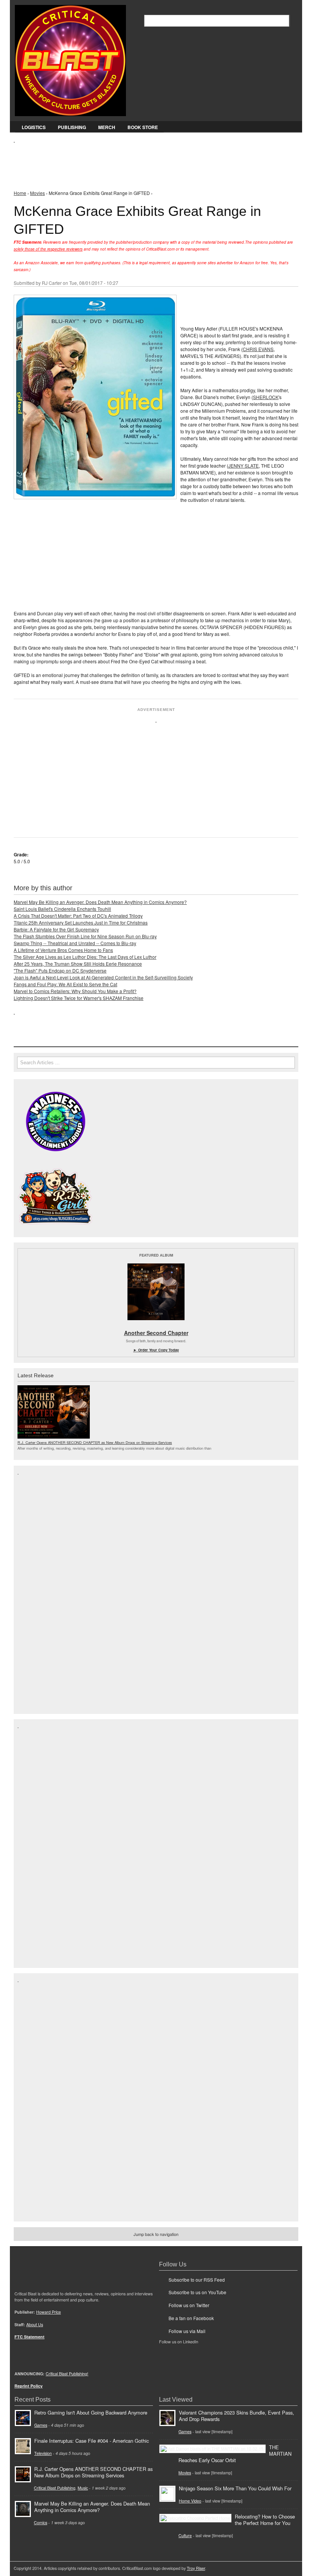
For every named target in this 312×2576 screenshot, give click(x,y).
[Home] (70, 59)
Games (41, 2425)
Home (20, 193)
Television (43, 2453)
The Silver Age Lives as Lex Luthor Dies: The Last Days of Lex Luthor (85, 957)
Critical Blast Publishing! (67, 2374)
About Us (35, 2324)
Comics (41, 2522)
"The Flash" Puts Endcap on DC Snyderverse (60, 970)
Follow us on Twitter (189, 2305)
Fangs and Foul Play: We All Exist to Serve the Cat (65, 984)
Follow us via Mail (187, 2331)
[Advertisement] (152, 160)
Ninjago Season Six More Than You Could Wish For (235, 2488)
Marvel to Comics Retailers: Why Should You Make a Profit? (75, 991)
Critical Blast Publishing (55, 2488)
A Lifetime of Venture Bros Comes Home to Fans (63, 950)
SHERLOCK (266, 397)
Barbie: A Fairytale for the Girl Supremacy (56, 929)
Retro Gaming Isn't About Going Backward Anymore (91, 2412)
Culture (185, 2535)
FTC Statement (29, 2337)
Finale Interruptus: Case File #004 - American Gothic (92, 2441)
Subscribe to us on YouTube (197, 2292)
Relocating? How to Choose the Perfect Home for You (265, 2520)
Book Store (143, 127)
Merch (107, 127)
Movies (37, 193)
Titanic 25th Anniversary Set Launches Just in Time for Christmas (81, 922)
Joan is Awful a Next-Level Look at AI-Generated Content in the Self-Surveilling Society (103, 977)
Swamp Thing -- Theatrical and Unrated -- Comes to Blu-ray (75, 943)
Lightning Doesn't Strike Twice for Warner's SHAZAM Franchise (79, 998)
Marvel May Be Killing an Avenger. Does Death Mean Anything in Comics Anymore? (100, 902)
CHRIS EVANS (258, 349)
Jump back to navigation (156, 2234)
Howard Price (49, 2312)
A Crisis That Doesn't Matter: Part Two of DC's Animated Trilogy (78, 916)
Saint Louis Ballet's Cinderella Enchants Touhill (62, 909)
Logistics (34, 127)
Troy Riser (196, 2568)
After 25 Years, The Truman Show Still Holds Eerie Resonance (78, 964)
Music (83, 2488)
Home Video (190, 2501)
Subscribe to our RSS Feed (197, 2280)
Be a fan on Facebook (191, 2318)
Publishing (72, 127)
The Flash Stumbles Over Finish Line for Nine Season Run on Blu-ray (85, 936)
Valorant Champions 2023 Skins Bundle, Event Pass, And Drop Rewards (236, 2416)
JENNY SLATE (244, 466)
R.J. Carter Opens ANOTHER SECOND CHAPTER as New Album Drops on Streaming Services (95, 1442)
